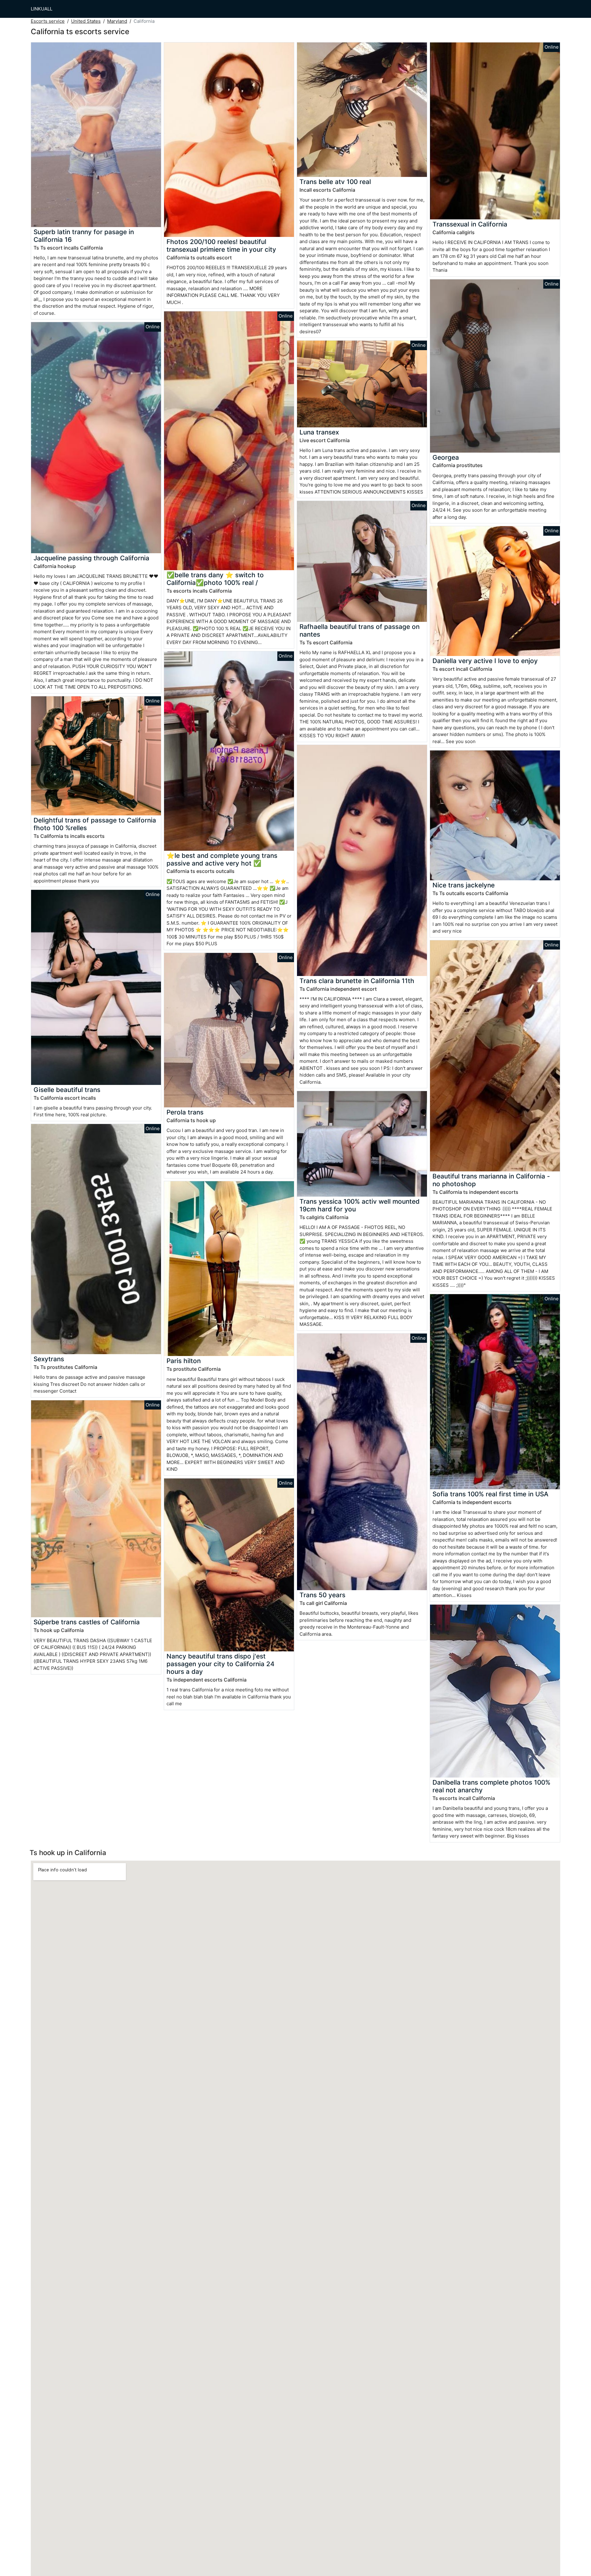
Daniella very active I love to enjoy (485, 661)
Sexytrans (49, 1359)
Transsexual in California (470, 224)
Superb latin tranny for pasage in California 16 (84, 236)
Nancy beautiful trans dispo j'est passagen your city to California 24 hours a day (221, 1664)
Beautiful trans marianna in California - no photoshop (491, 1180)
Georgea (446, 457)
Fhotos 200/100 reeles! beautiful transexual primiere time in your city (221, 246)
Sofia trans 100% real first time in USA (490, 1494)
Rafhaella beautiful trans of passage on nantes (360, 630)
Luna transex (319, 432)
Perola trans (185, 1112)
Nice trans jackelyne (464, 885)
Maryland (117, 21)
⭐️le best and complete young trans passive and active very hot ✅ (222, 859)
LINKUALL (42, 9)
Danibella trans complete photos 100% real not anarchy (491, 1786)
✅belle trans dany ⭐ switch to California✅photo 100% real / (215, 579)
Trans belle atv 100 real (335, 182)
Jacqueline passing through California (91, 558)
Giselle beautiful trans (67, 1090)
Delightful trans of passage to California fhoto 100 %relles (95, 824)
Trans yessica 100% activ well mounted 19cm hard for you (360, 1205)
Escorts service (48, 21)
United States (86, 21)
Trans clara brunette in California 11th (357, 981)
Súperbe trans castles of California (87, 1622)
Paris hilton (184, 1361)
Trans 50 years (322, 1595)
